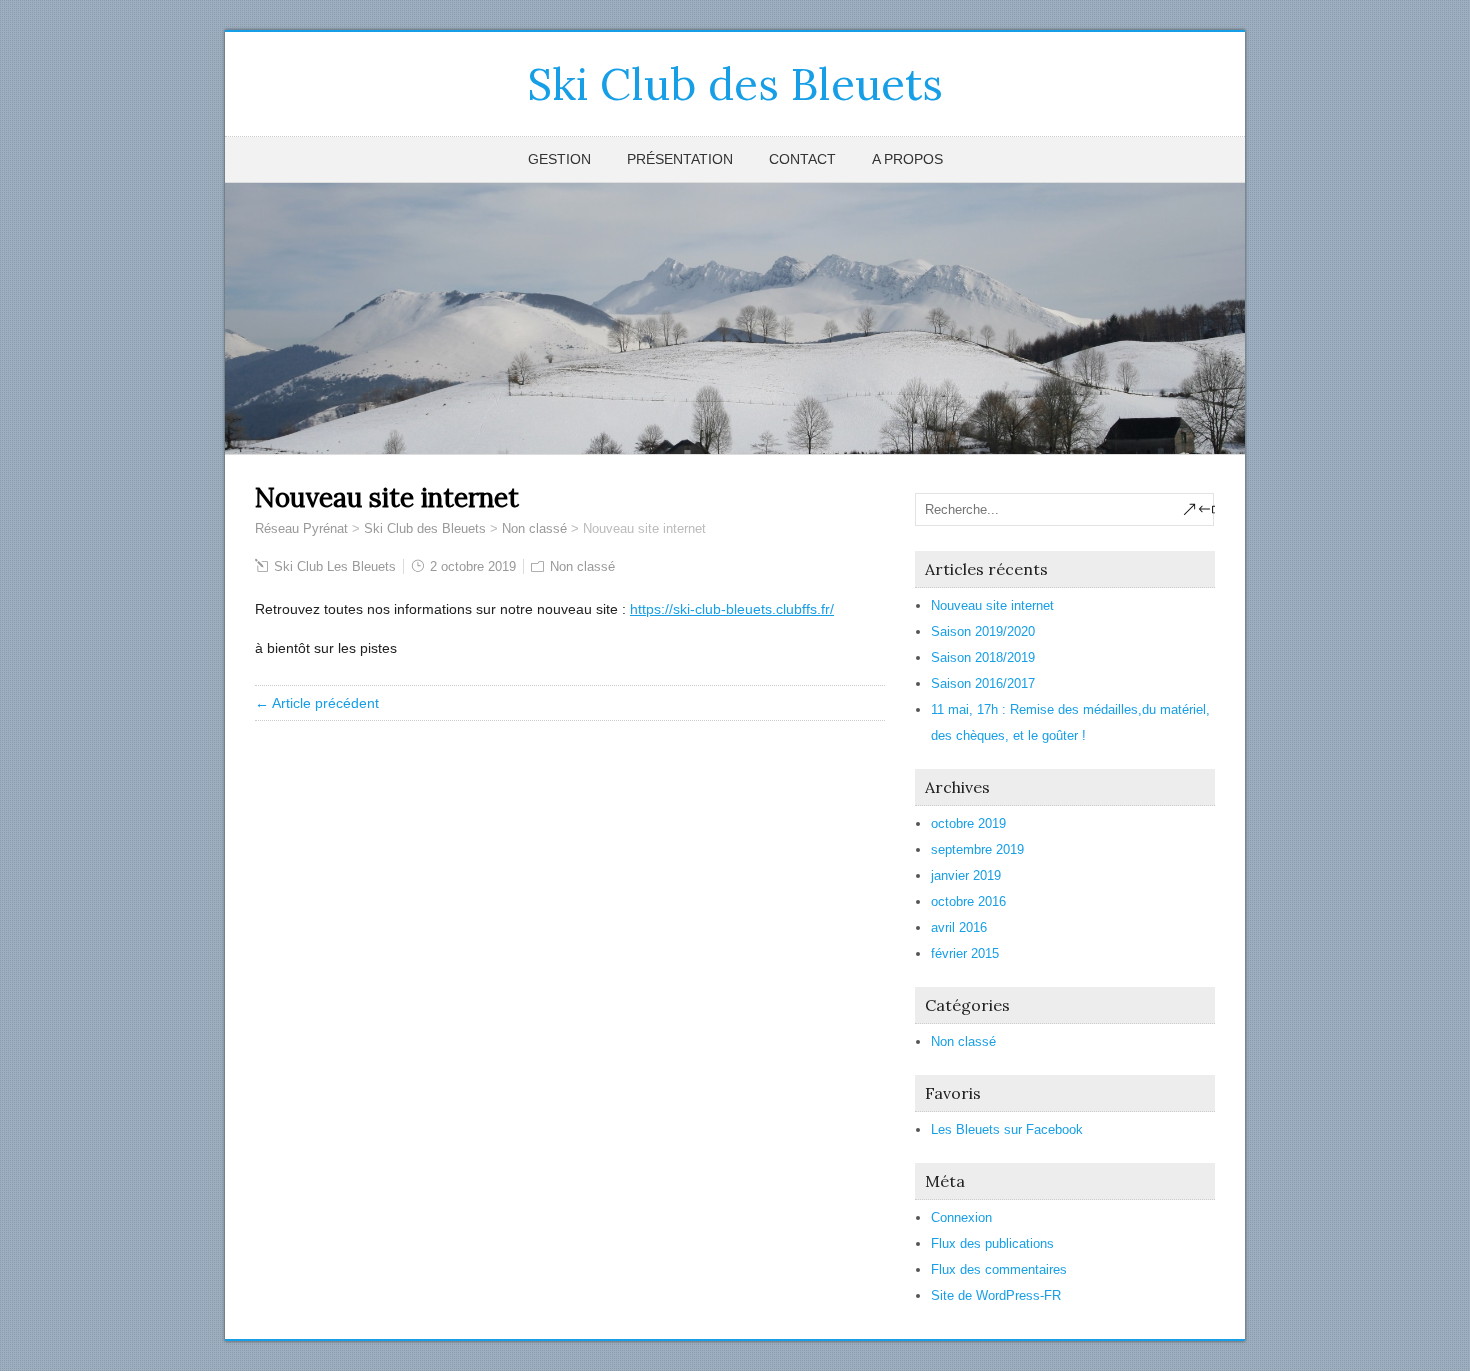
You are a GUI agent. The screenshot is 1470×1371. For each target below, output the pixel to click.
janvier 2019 (966, 875)
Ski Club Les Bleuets (335, 566)
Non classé (534, 528)
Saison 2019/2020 (983, 631)
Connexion (961, 1217)
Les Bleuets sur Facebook (1007, 1129)
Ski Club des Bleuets (735, 84)
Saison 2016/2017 (983, 683)
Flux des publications (992, 1243)
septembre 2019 (977, 849)
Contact (802, 159)
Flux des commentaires (999, 1269)
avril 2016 (959, 927)
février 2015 (965, 953)
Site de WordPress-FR (996, 1295)
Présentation (680, 159)
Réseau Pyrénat (301, 528)
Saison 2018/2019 (983, 657)
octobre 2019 (968, 823)
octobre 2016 (968, 901)
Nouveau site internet (992, 605)
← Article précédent (317, 703)
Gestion (559, 159)
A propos (907, 159)
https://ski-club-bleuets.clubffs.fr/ (732, 609)
